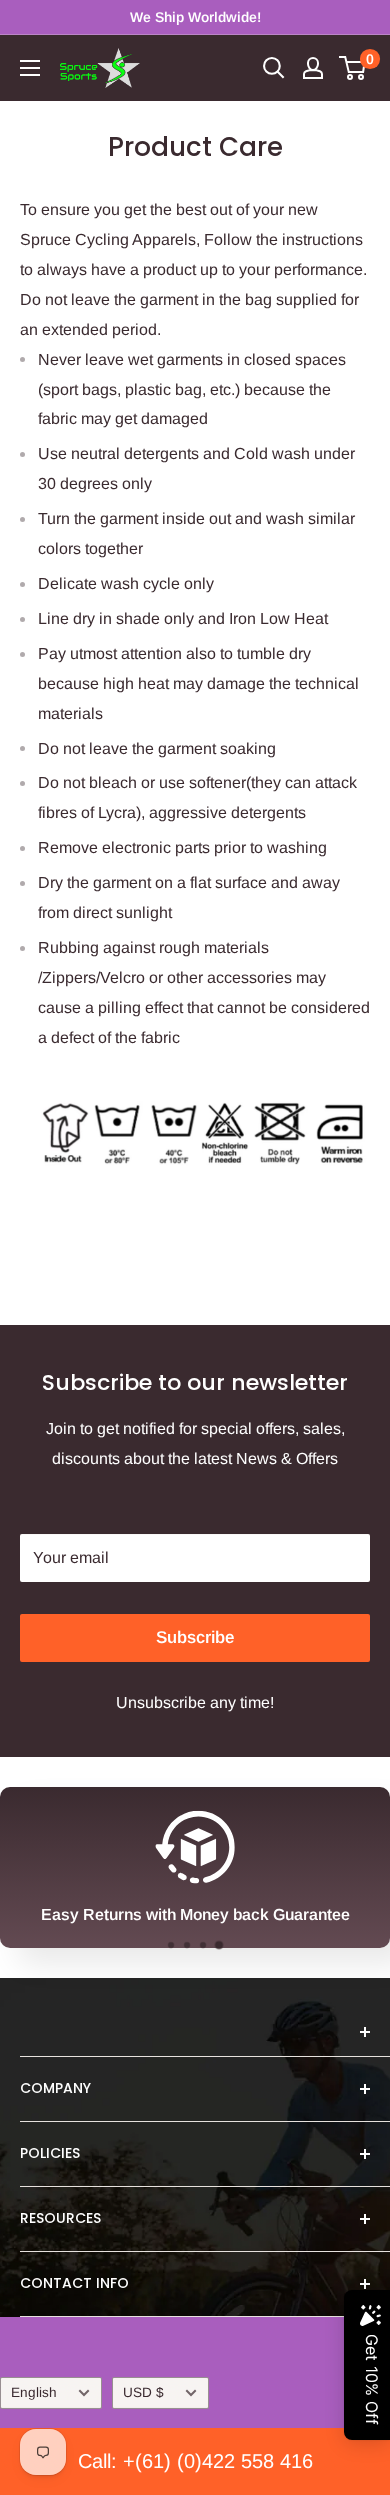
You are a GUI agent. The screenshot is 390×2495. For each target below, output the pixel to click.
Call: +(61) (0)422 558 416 (195, 2461)
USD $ (143, 2392)
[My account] (313, 68)
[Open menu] (30, 68)
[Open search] (274, 68)
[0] (353, 68)
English (34, 2392)
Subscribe (195, 1637)
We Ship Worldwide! (195, 17)
